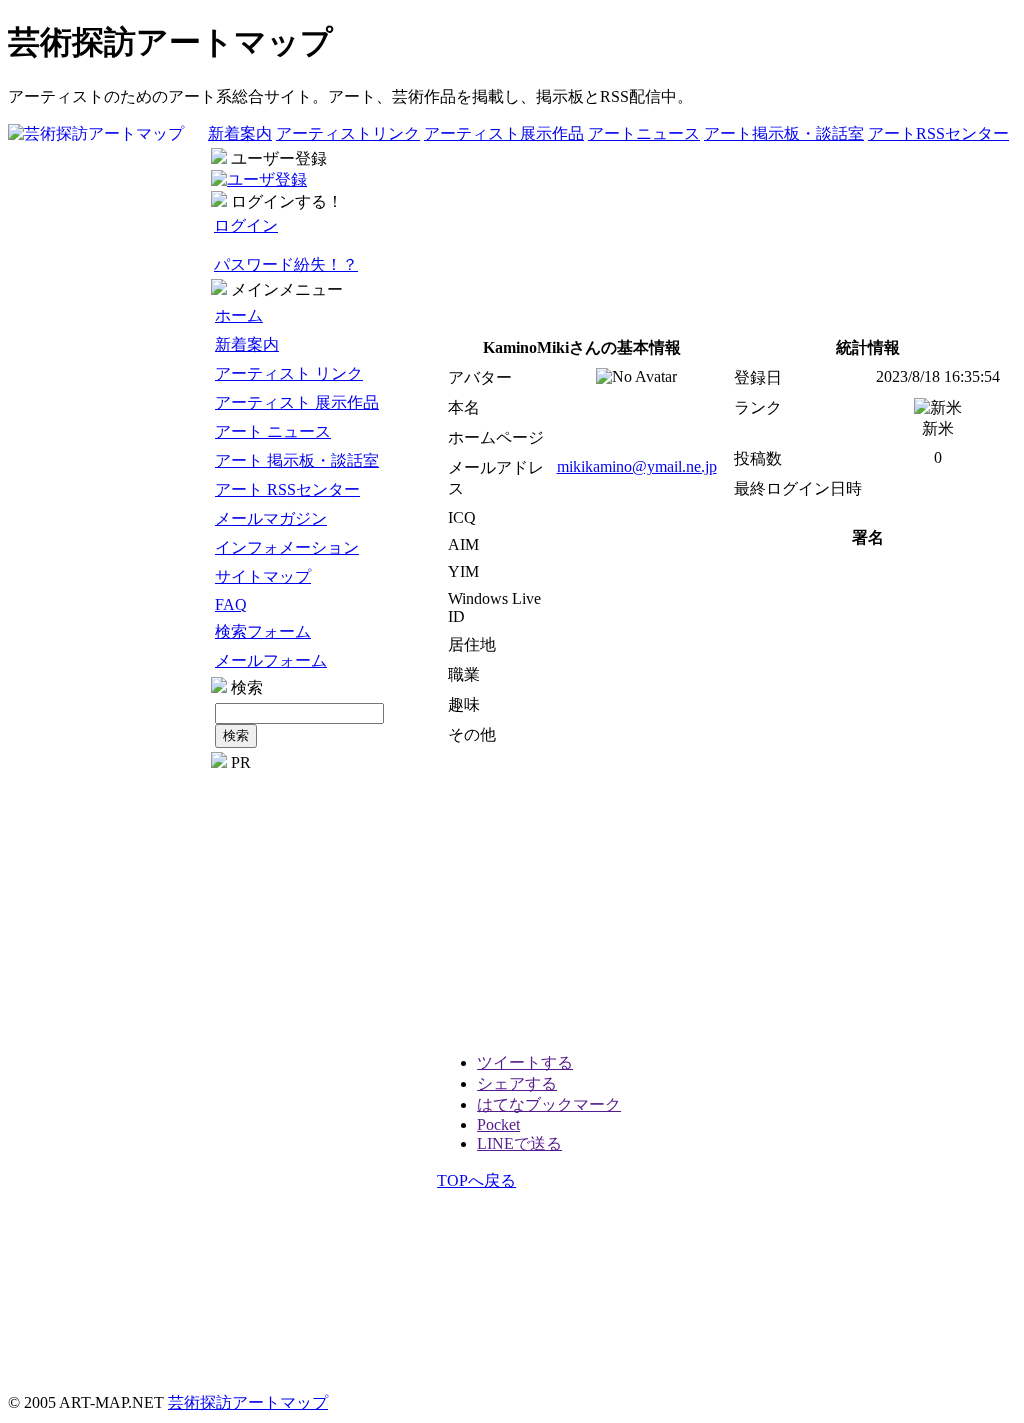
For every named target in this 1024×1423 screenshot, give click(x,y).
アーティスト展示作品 (504, 133)
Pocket (498, 1124)
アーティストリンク (348, 133)
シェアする (517, 1083)
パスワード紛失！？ (286, 264)
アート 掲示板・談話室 (297, 460)
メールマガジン (271, 518)
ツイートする (525, 1062)
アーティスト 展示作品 (297, 402)
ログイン (246, 225)
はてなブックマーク (549, 1104)
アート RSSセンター (287, 489)
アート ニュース (273, 431)
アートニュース (644, 133)
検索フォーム (263, 631)
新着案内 (240, 133)
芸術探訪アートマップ (248, 1402)
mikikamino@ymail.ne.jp (637, 466)
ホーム (239, 315)
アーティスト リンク (289, 373)
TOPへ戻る (476, 1180)
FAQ (231, 604)
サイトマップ (263, 576)
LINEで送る (519, 1143)
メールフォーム (271, 660)
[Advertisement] (322, 1072)
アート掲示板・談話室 (784, 133)
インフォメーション (287, 547)
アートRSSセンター (938, 133)
